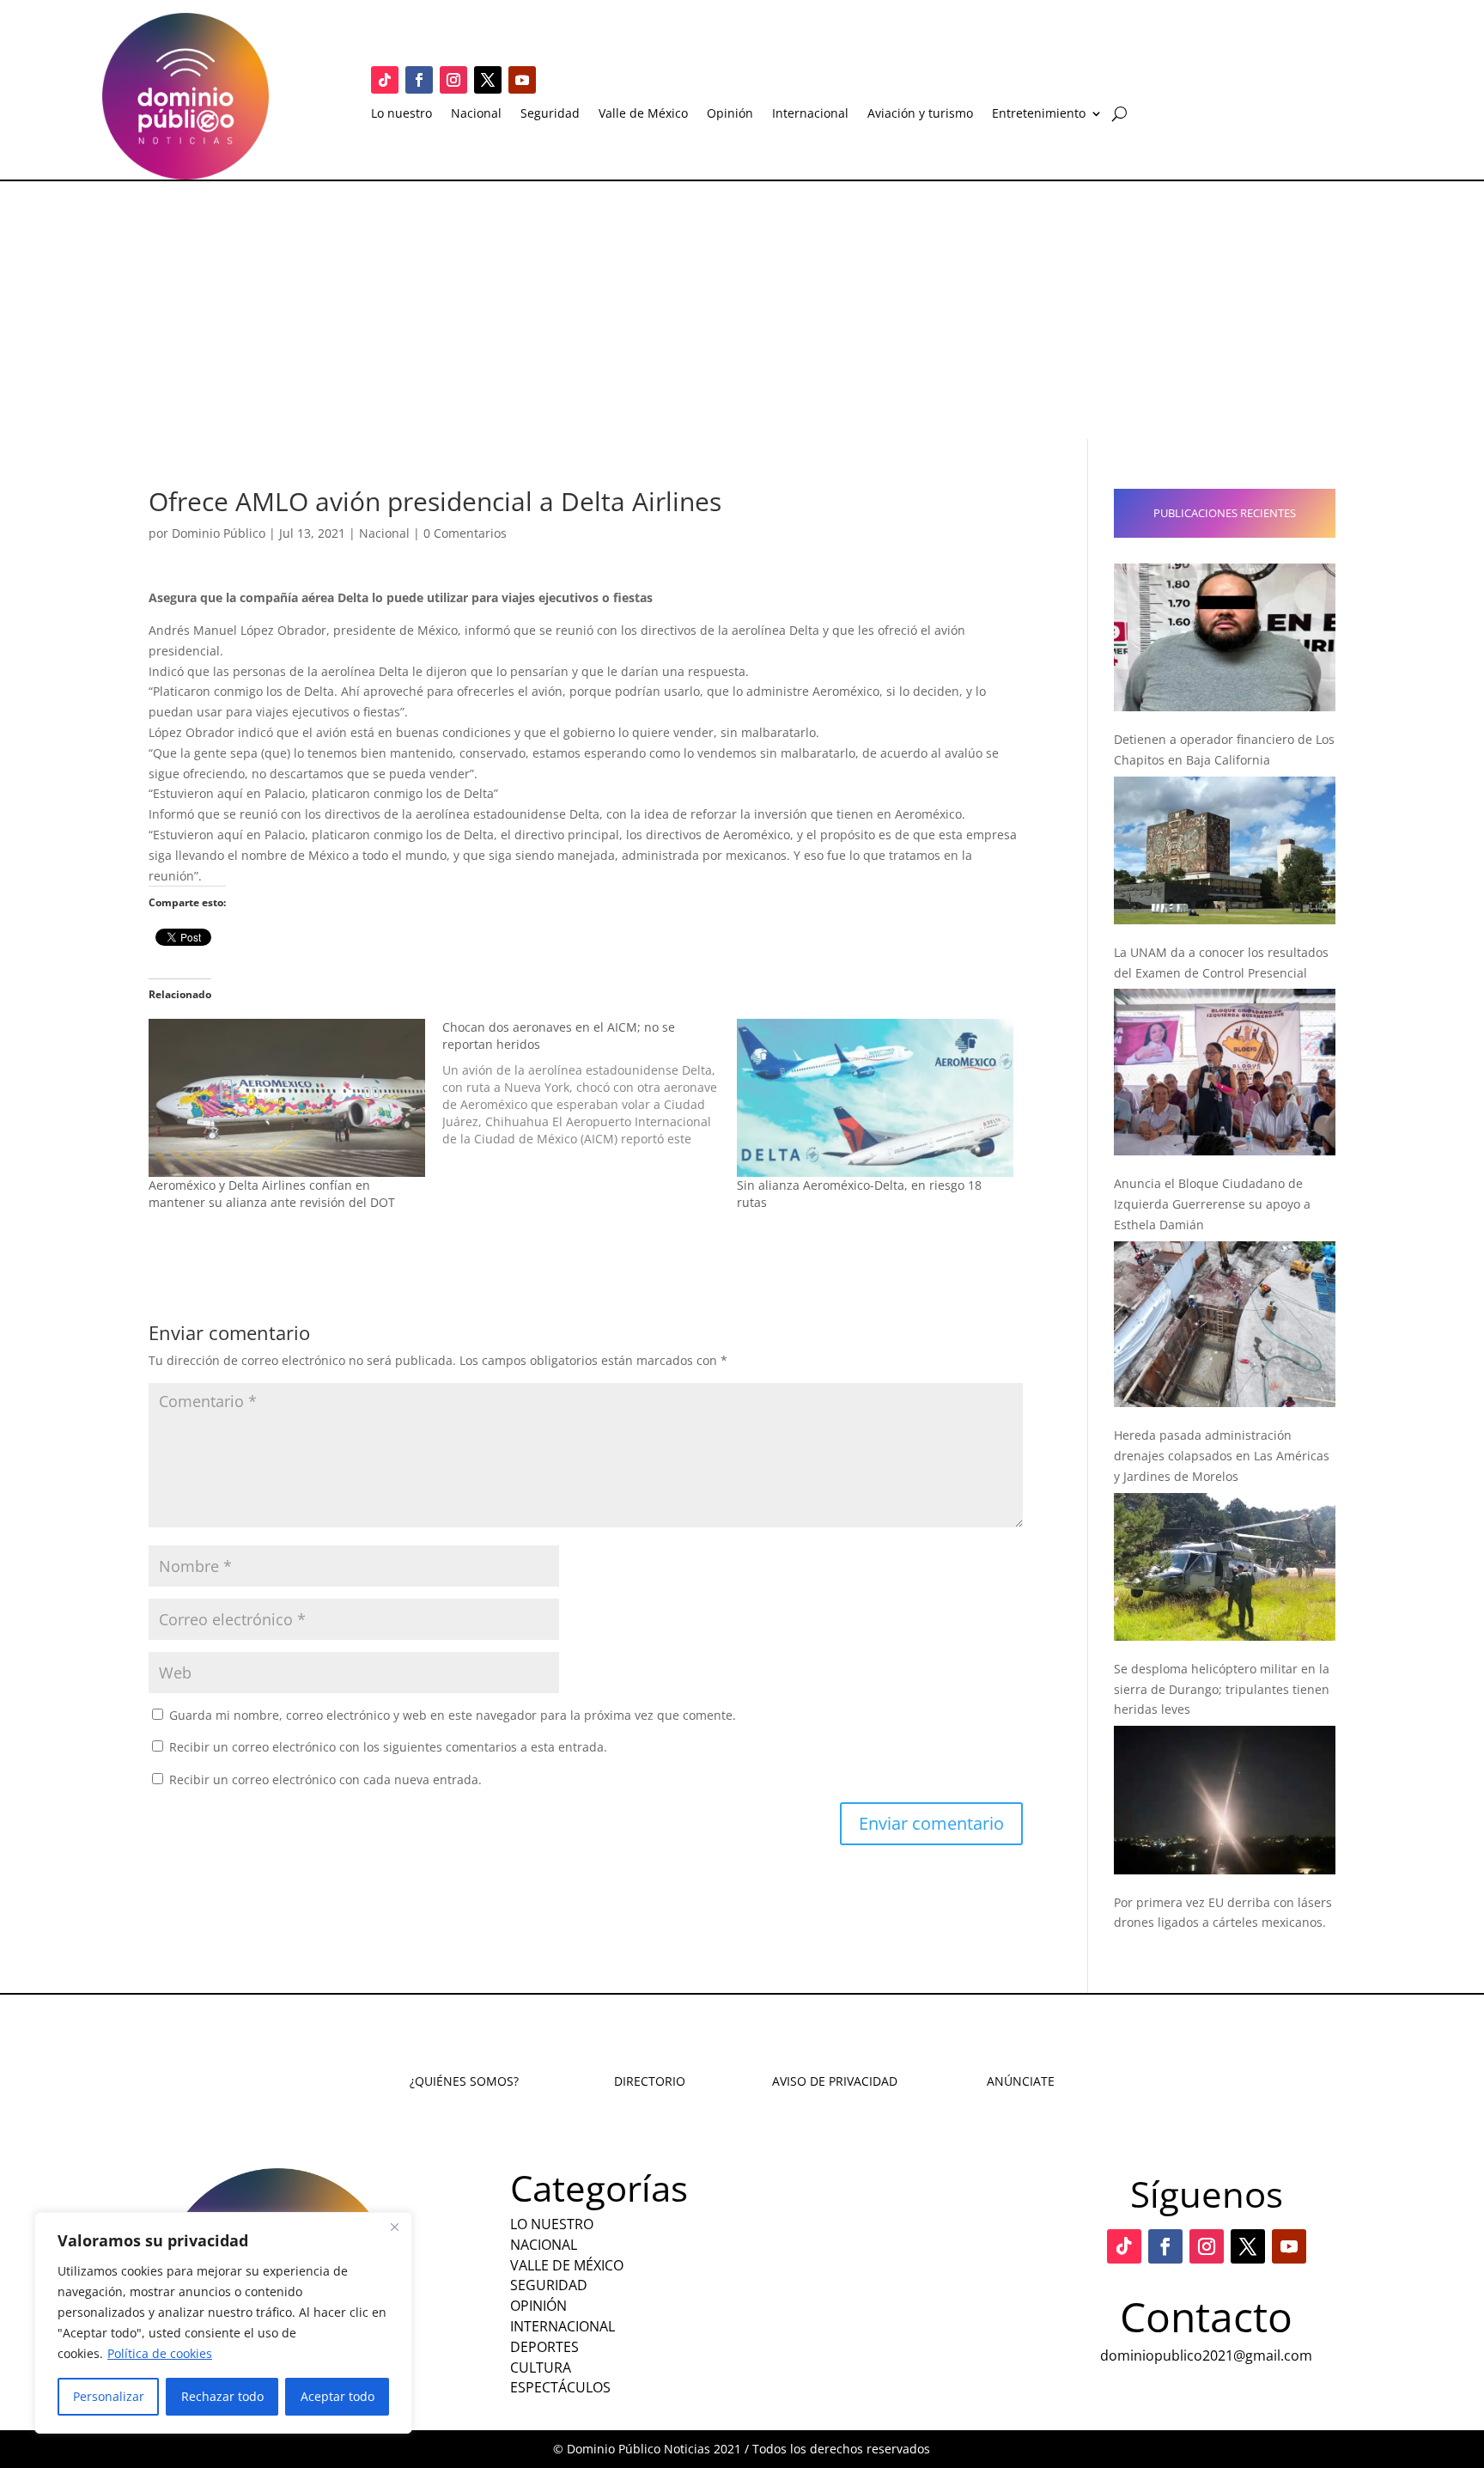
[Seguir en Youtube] (522, 80)
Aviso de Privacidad (835, 2081)
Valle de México (643, 114)
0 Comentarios (465, 533)
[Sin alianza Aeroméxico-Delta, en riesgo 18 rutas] (875, 1098)
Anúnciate (1021, 2081)
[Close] (394, 2227)
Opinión (730, 114)
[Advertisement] (742, 310)
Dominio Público (219, 533)
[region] (223, 2323)
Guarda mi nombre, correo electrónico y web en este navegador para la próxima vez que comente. (453, 1715)
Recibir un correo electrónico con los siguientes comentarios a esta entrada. (388, 1747)
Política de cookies (160, 2353)
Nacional (476, 114)
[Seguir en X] (488, 80)
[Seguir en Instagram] (453, 80)
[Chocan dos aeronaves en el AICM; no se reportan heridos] (589, 1083)
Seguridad (550, 114)
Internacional (810, 114)
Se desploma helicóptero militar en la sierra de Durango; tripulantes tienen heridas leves (1222, 1689)
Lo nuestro (401, 114)
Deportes (544, 2347)
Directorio (650, 2081)
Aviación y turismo (920, 114)
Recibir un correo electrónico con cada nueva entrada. (325, 1779)
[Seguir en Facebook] (419, 80)
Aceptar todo (338, 2396)
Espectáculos (560, 2387)
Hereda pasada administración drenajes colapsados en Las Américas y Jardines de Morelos (1222, 1456)
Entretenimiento (1039, 114)
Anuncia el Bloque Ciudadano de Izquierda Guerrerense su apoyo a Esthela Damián (1212, 1204)
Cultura (541, 2367)
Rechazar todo (222, 2396)
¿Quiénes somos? (464, 2081)
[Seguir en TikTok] (385, 80)
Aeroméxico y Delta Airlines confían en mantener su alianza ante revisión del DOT (272, 1194)
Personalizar (109, 2396)
